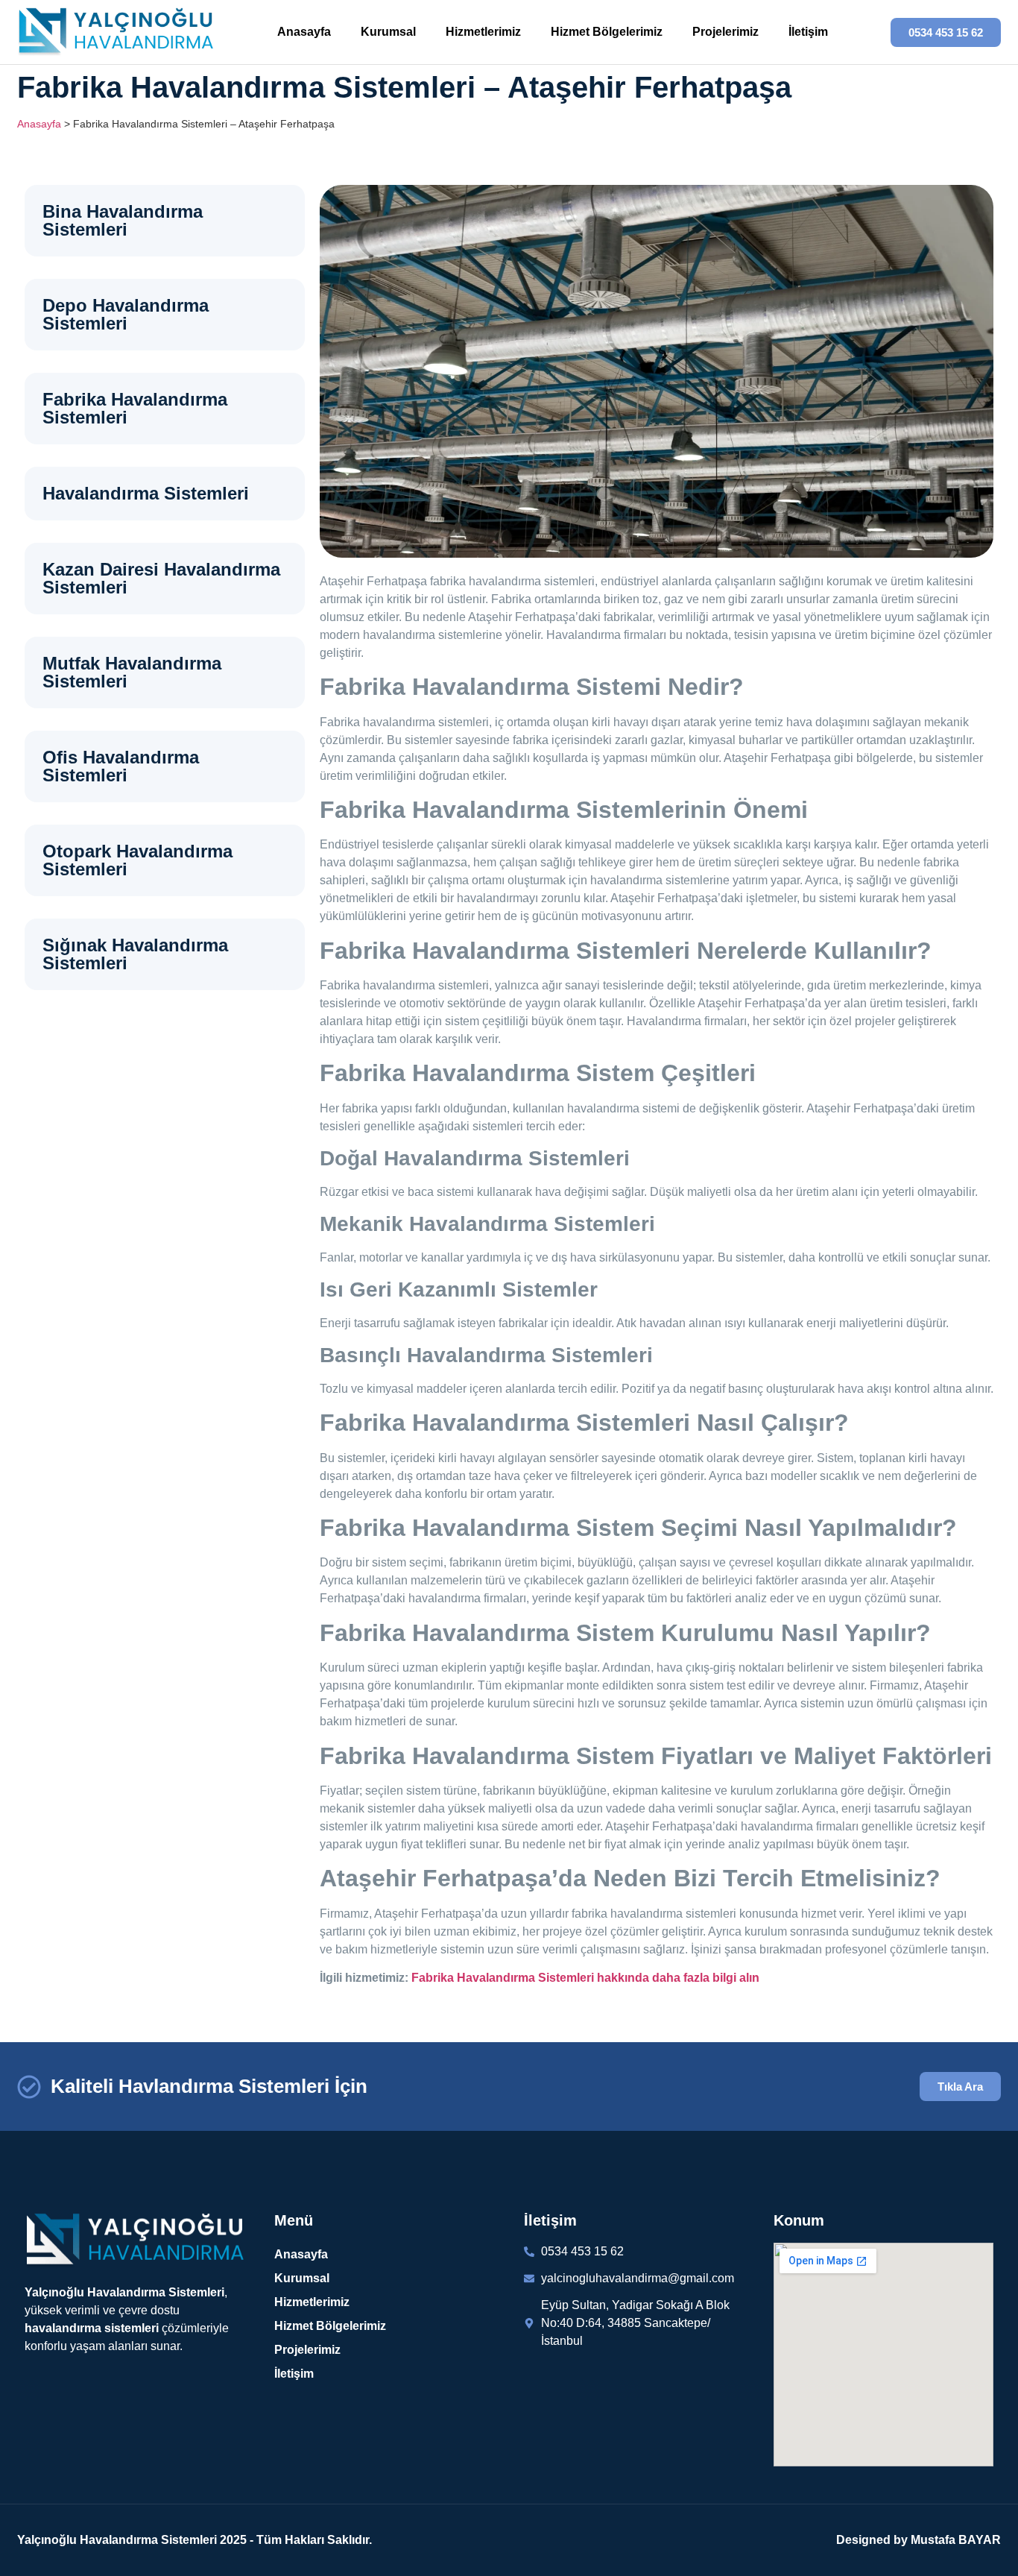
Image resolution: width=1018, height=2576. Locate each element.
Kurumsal (388, 32)
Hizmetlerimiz (483, 32)
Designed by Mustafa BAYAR (919, 2540)
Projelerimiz (725, 32)
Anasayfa (304, 32)
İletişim (808, 32)
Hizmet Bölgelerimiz (607, 32)
